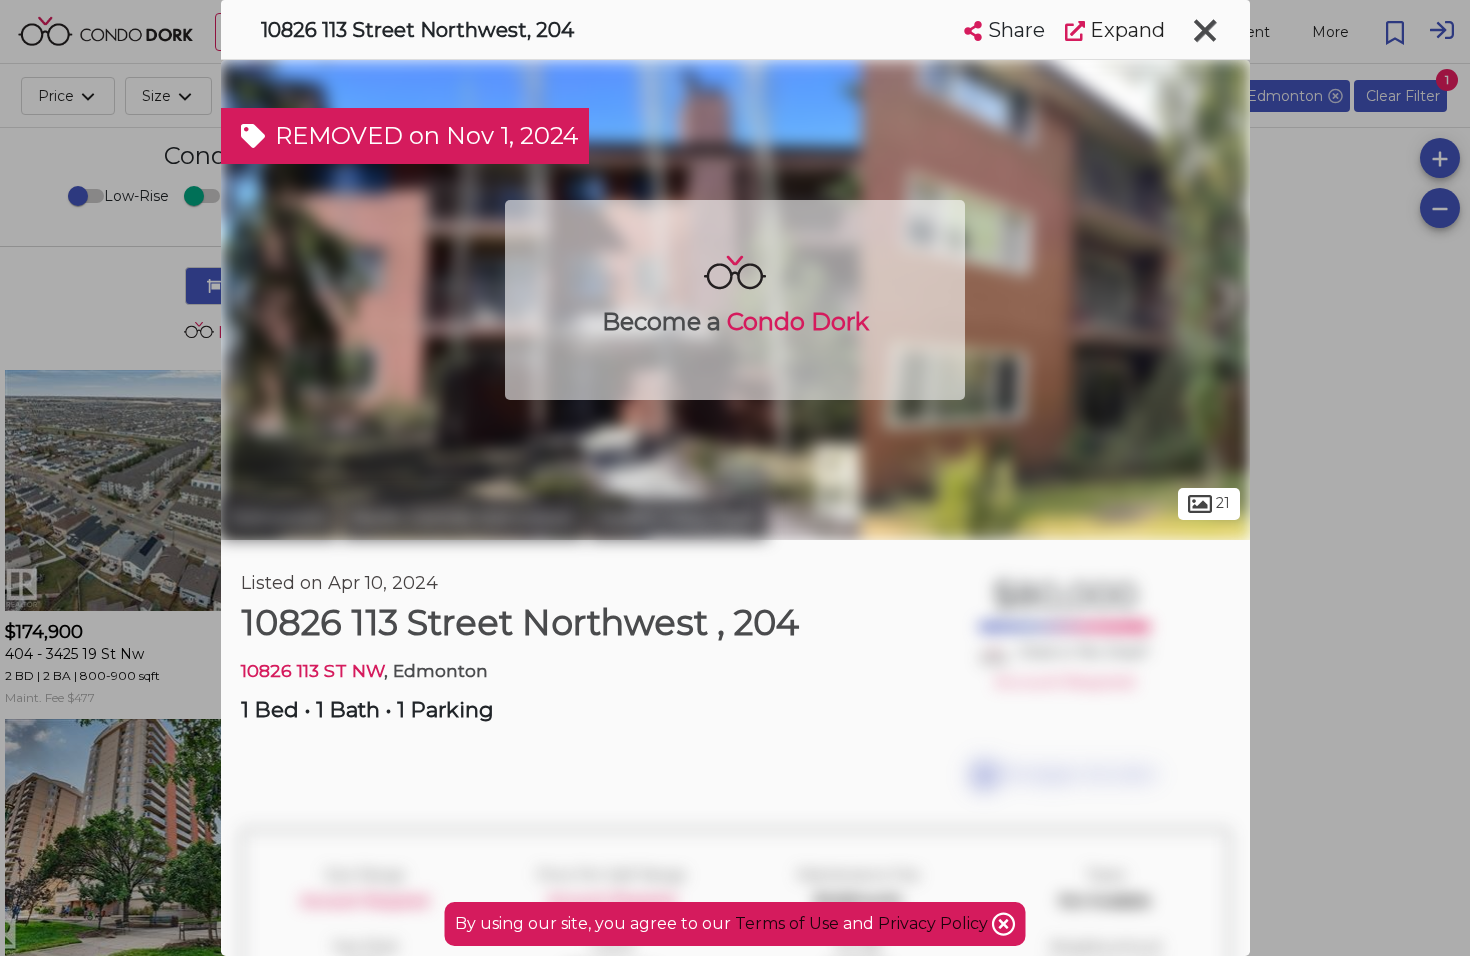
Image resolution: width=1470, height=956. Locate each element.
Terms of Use (787, 923)
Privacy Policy (935, 923)
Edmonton (279, 518)
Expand (1125, 30)
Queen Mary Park (678, 518)
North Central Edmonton (463, 518)
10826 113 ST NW (312, 670)
